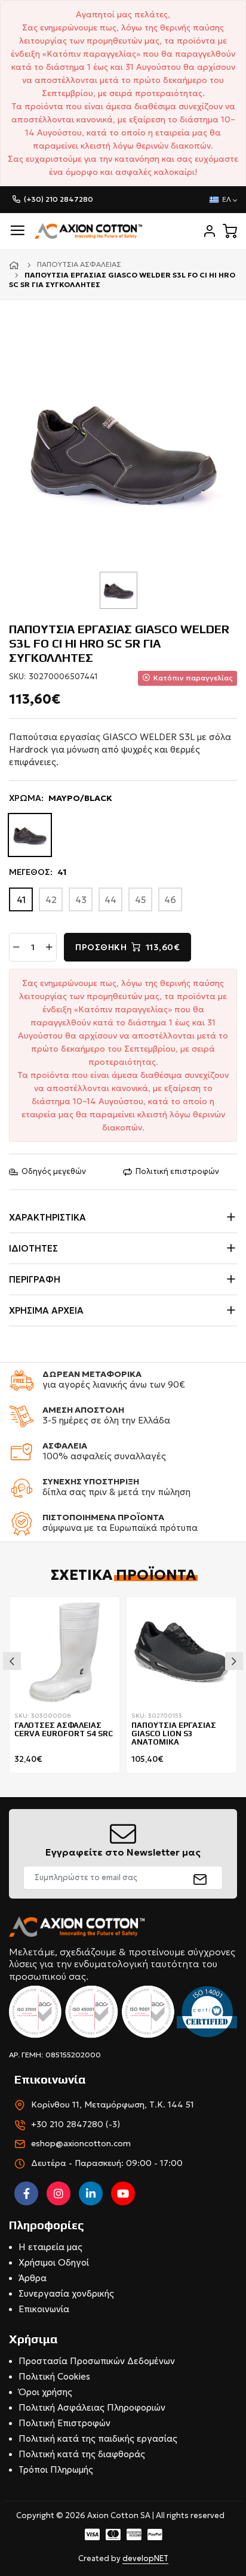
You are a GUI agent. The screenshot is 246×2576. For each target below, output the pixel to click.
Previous (12, 1661)
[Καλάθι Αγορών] (230, 231)
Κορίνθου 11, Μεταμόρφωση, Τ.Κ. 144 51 (113, 2104)
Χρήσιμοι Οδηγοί (54, 2262)
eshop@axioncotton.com (81, 2143)
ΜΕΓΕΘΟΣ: (38, 872)
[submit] (200, 1878)
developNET (145, 2558)
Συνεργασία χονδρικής (66, 2293)
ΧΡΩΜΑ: (61, 798)
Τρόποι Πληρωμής (56, 2469)
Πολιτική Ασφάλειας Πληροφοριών (92, 2407)
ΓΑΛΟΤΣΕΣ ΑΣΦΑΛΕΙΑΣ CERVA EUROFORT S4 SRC (64, 1730)
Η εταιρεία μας (50, 2247)
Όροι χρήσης (45, 2392)
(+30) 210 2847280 (59, 199)
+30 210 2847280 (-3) (76, 2124)
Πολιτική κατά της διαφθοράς (82, 2454)
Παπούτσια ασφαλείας (79, 264)
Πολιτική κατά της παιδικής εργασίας (98, 2438)
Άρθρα (33, 2278)
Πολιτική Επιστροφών (64, 2423)
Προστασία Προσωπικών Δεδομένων (97, 2361)
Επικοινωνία (44, 2309)
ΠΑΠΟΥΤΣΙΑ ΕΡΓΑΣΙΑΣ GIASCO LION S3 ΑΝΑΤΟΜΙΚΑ (174, 1734)
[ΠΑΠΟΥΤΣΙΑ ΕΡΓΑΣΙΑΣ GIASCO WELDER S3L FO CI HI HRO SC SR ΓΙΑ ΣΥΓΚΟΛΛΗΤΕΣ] (123, 449)
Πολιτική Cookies (54, 2376)
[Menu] (17, 231)
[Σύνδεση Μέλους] (210, 231)
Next (234, 1661)
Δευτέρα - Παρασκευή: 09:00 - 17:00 (107, 2163)
